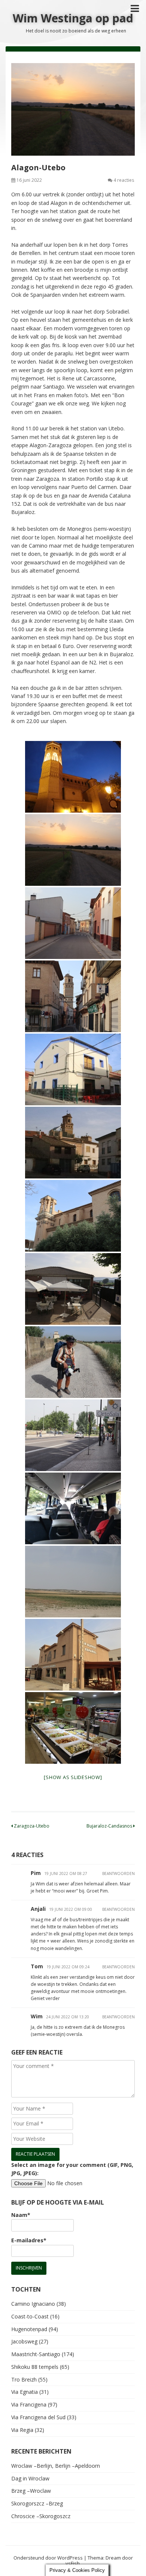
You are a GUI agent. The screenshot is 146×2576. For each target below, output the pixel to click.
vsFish (73, 2563)
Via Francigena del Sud (38, 2417)
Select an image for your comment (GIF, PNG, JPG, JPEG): (72, 2169)
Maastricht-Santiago (36, 2354)
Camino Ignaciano (33, 2304)
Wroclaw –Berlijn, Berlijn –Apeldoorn (56, 2466)
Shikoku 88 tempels (35, 2367)
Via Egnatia (25, 2392)
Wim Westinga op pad (73, 18)
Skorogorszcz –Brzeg (37, 2503)
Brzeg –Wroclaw (31, 2491)
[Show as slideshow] (73, 1777)
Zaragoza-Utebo (31, 1826)
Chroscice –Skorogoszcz (41, 2516)
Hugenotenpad (29, 2329)
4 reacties (124, 180)
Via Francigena (29, 2404)
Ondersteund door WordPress (48, 2558)
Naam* (21, 2215)
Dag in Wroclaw (30, 2478)
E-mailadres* (29, 2240)
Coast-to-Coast (30, 2316)
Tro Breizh (24, 2379)
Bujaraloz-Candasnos (110, 1826)
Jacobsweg (24, 2341)
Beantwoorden (118, 1873)
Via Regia (22, 2430)
